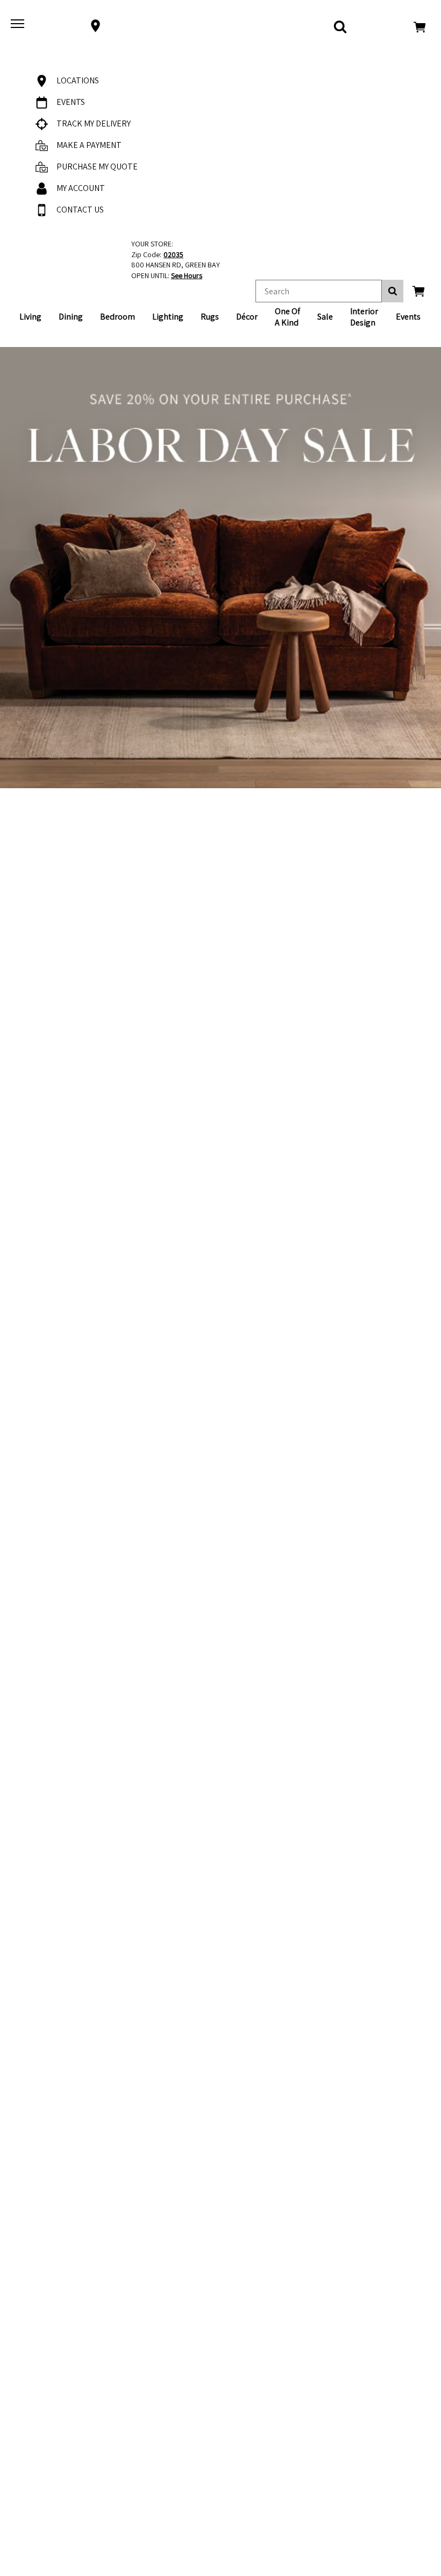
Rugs (210, 317)
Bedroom (118, 317)
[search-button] (393, 291)
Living (30, 317)
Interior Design (364, 317)
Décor (247, 317)
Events (408, 317)
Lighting (168, 317)
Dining (71, 317)
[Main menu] (19, 26)
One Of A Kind (287, 317)
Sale (325, 317)
